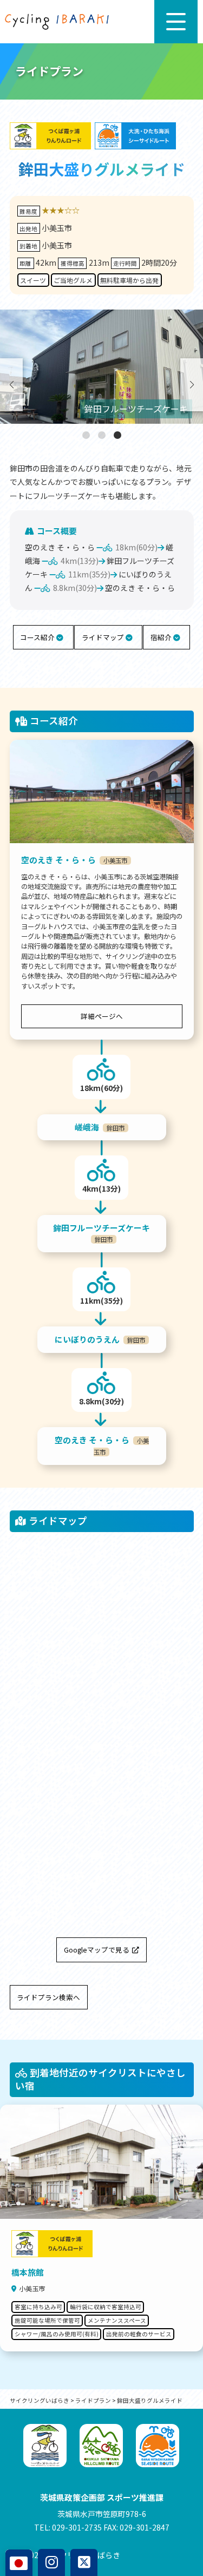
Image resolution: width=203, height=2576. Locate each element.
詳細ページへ (102, 1016)
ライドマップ (104, 637)
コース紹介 (38, 637)
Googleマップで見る (97, 1950)
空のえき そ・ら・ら (60, 547)
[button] (86, 435)
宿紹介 (162, 637)
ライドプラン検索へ (48, 1997)
